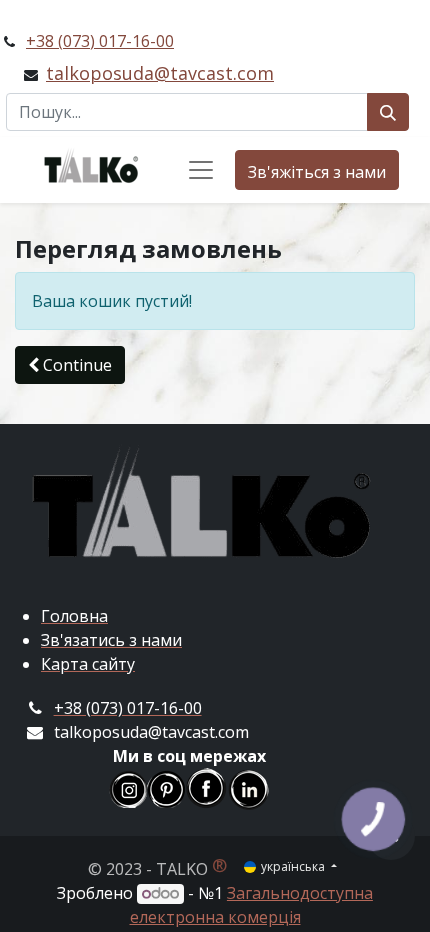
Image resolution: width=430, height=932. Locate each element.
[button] (70, 365)
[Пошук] (388, 112)
